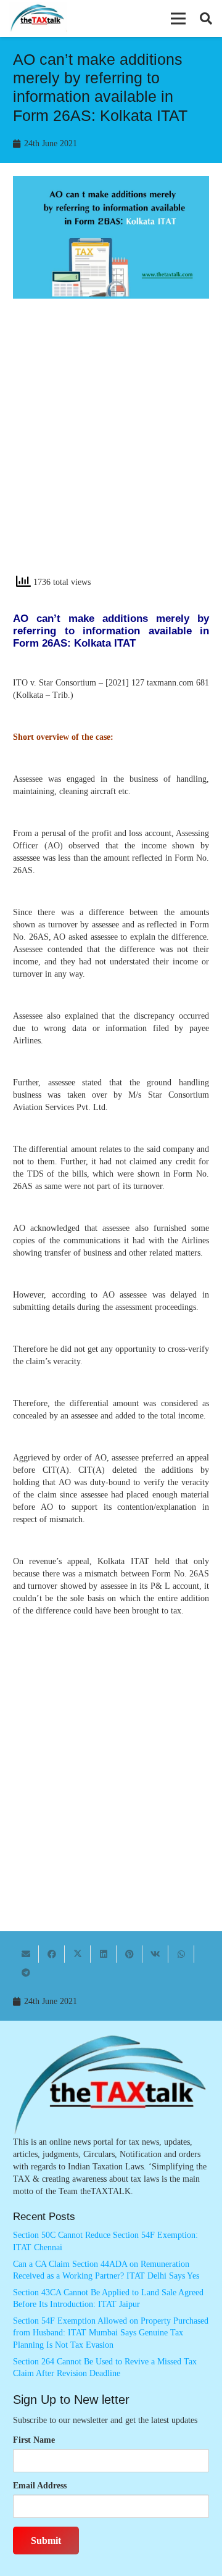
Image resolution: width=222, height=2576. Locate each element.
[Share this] (52, 1954)
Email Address (40, 2486)
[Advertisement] (111, 447)
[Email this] (26, 1954)
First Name (34, 2440)
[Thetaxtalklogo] (38, 19)
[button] (178, 19)
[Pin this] (129, 1954)
